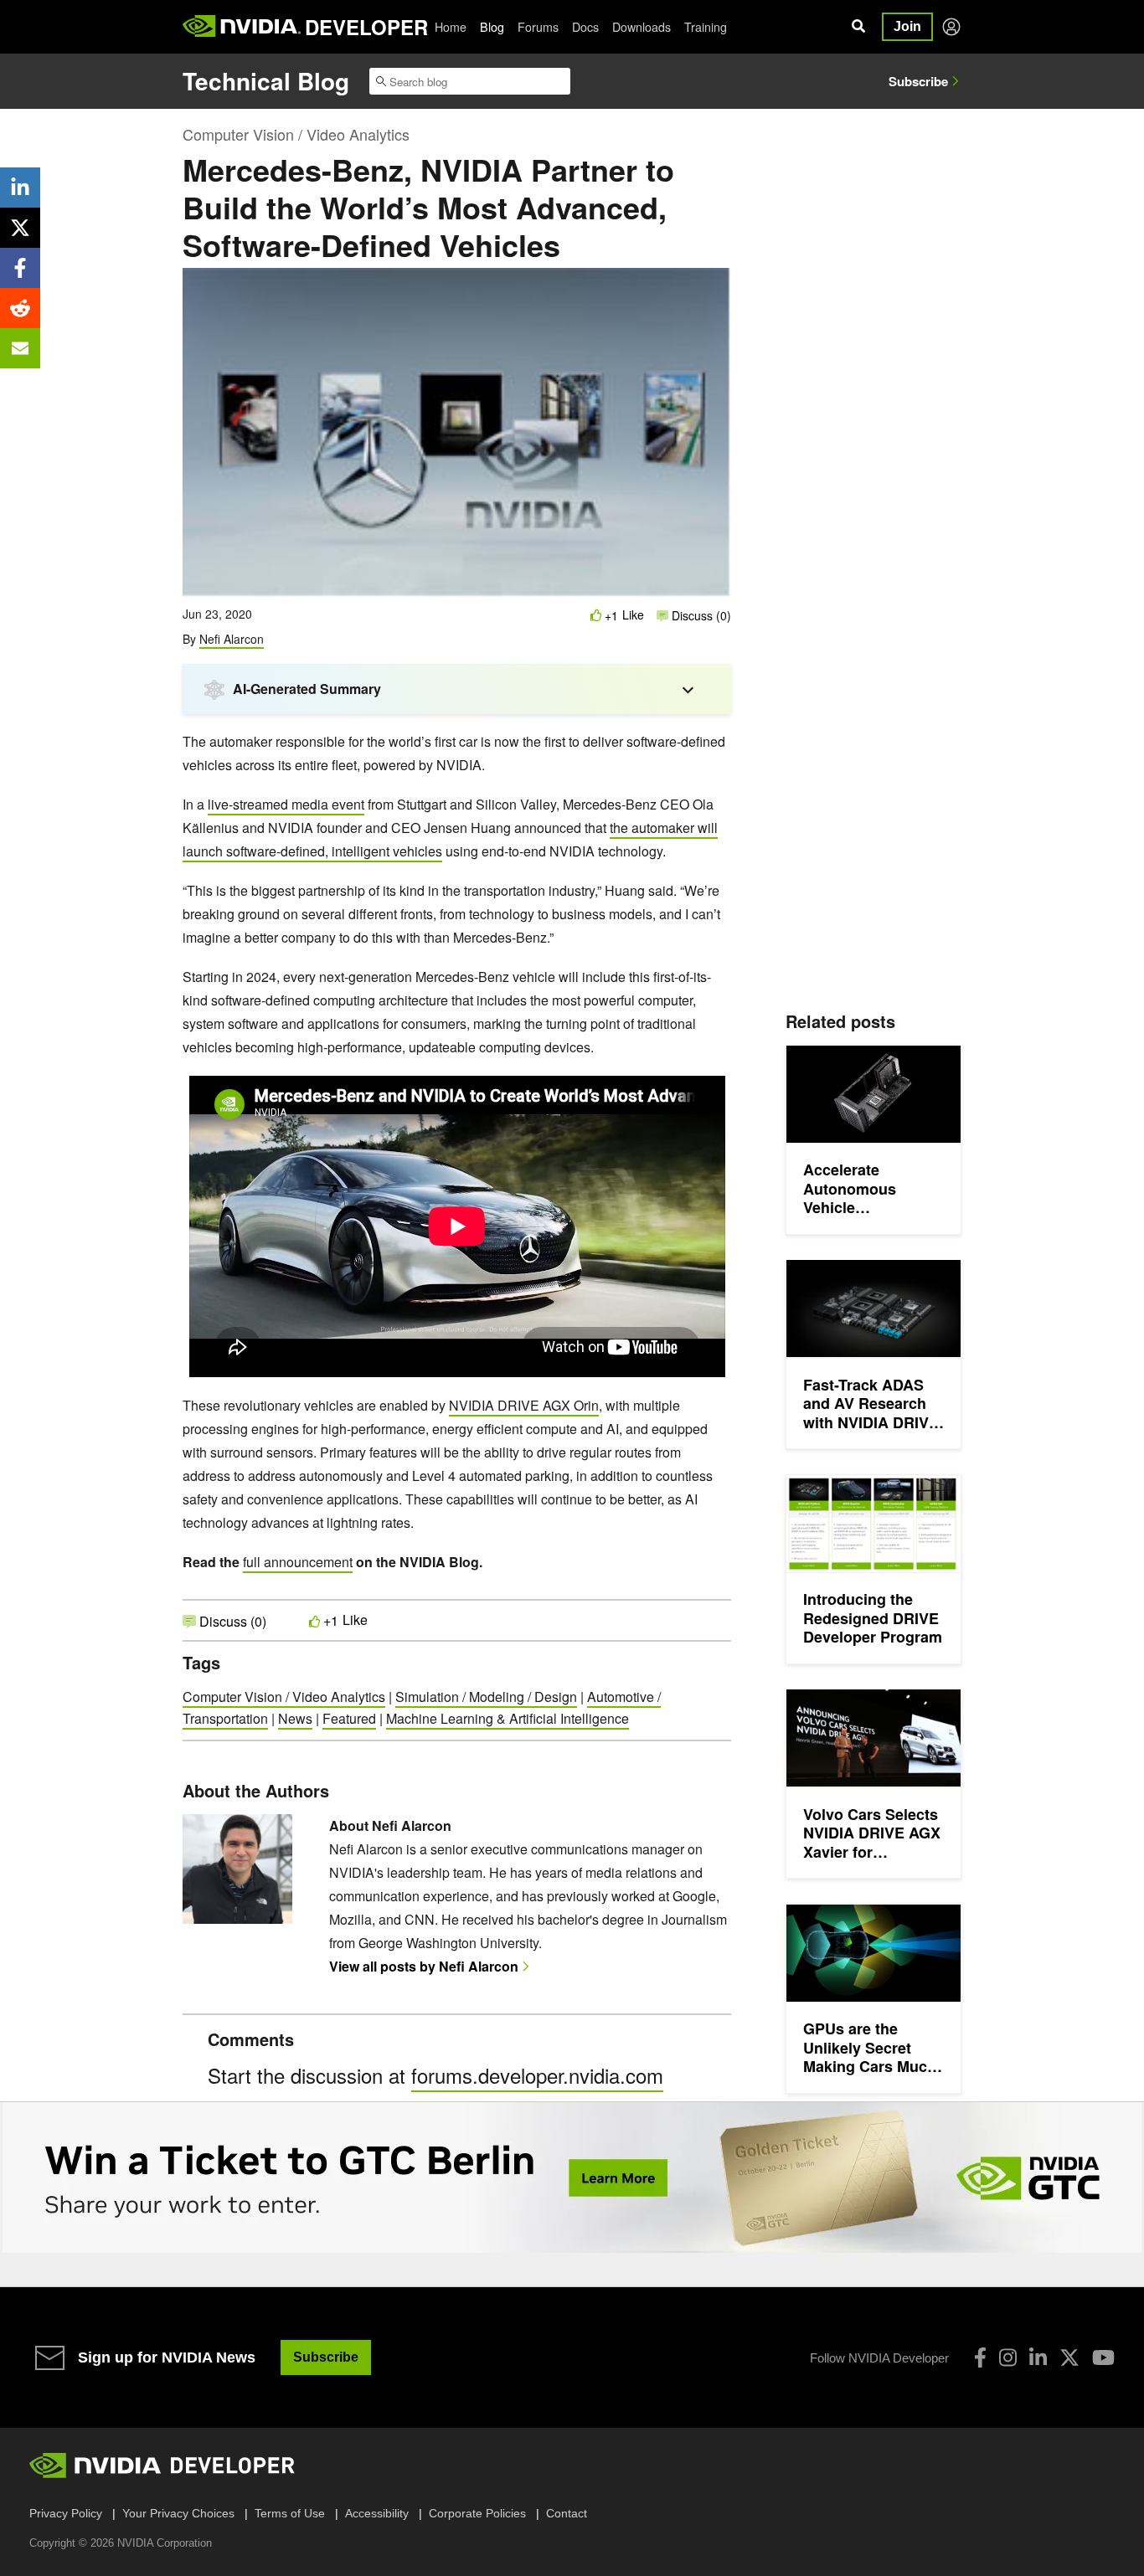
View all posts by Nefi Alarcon (424, 1966)
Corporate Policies (477, 2513)
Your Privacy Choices (178, 2513)
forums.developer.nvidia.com (537, 2075)
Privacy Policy (66, 2513)
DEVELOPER (366, 27)
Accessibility (377, 2513)
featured (349, 1718)
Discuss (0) (700, 615)
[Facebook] (980, 2357)
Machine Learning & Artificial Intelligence (508, 1718)
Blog (492, 27)
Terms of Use (290, 2513)
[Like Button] (596, 615)
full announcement (298, 1562)
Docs (585, 27)
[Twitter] (1069, 2357)
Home (451, 27)
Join (907, 26)
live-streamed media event (286, 804)
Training (706, 27)
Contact (567, 2513)
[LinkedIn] (1038, 2357)
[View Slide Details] (572, 2178)
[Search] (858, 27)
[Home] (242, 27)
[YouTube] (1103, 2357)
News (295, 1718)
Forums (538, 27)
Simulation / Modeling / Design (486, 1697)
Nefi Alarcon (232, 639)
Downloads (642, 27)
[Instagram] (1008, 2357)
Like (633, 615)
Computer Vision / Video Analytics (296, 134)
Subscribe (918, 81)
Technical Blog (266, 81)
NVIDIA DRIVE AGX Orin (524, 1405)
